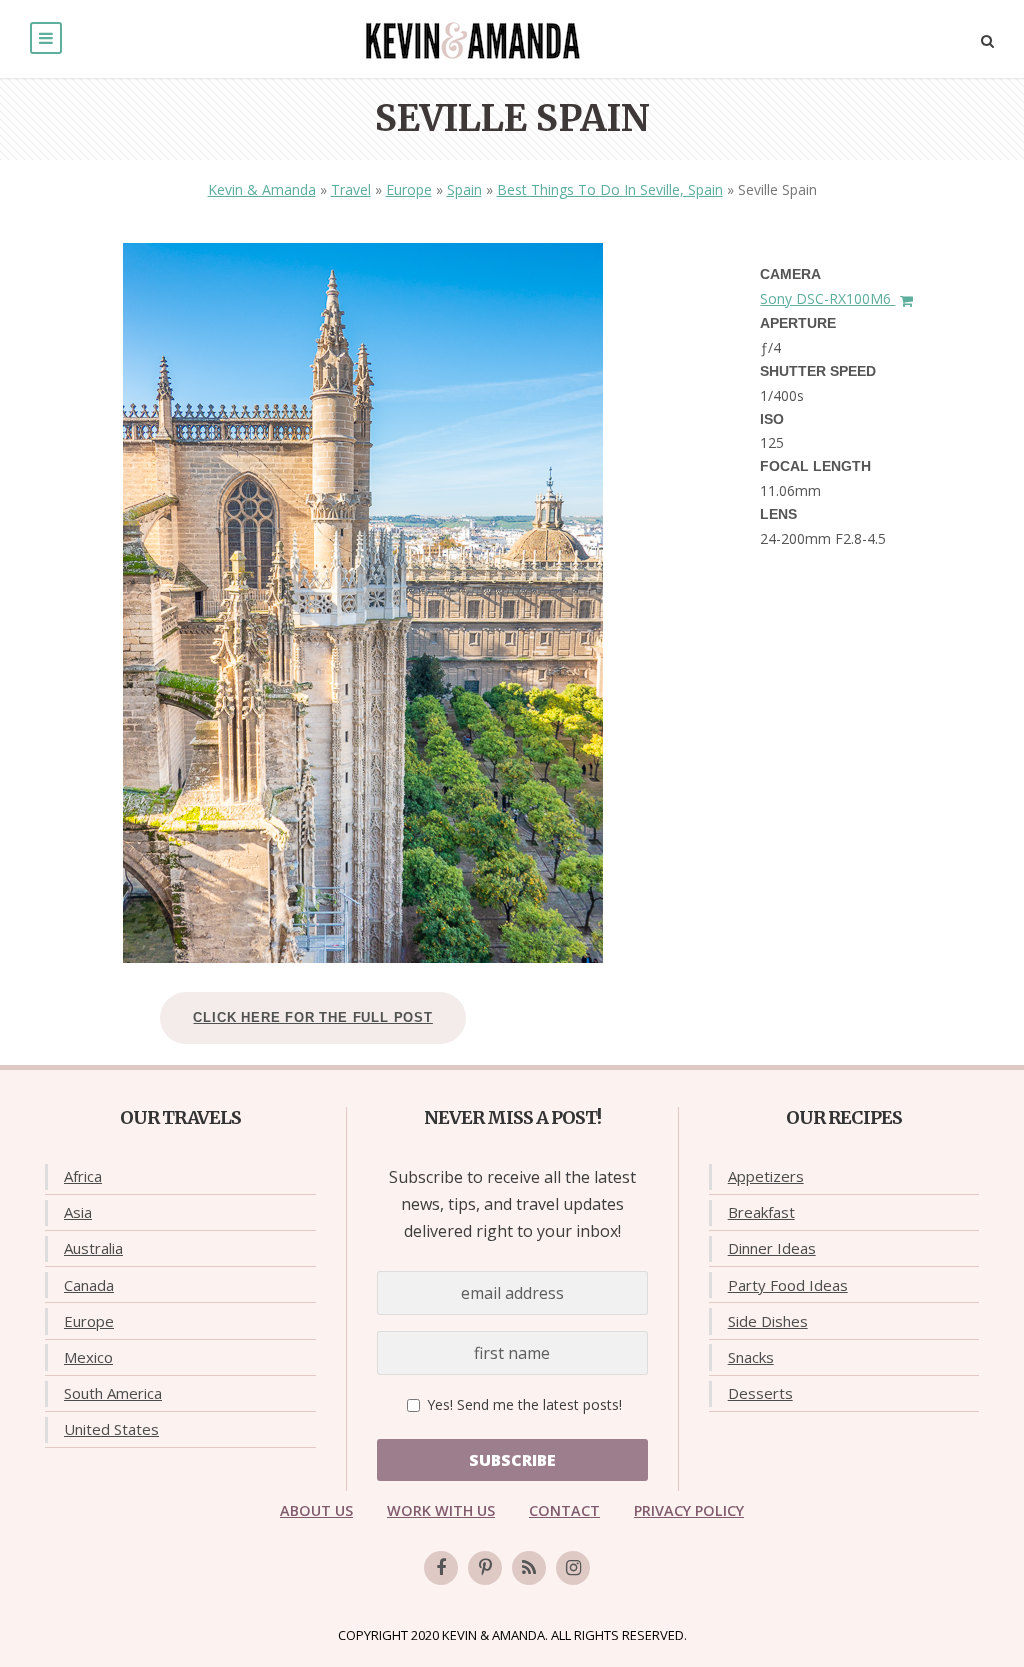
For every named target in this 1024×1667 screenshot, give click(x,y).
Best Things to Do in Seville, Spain (610, 189)
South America (113, 1393)
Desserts (760, 1393)
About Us (316, 1510)
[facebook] (441, 1568)
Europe (409, 189)
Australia (93, 1248)
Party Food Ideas (788, 1285)
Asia (78, 1212)
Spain (464, 189)
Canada (89, 1285)
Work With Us (441, 1510)
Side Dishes (768, 1321)
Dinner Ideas (772, 1248)
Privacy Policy (689, 1510)
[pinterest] (485, 1568)
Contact (564, 1510)
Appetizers (766, 1176)
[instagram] (573, 1568)
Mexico (88, 1357)
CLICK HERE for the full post (312, 1017)
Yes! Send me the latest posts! (522, 1404)
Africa (83, 1176)
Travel (351, 189)
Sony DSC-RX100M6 (827, 298)
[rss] (529, 1568)
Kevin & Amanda (262, 189)
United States (111, 1429)
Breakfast (761, 1212)
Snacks (751, 1357)
